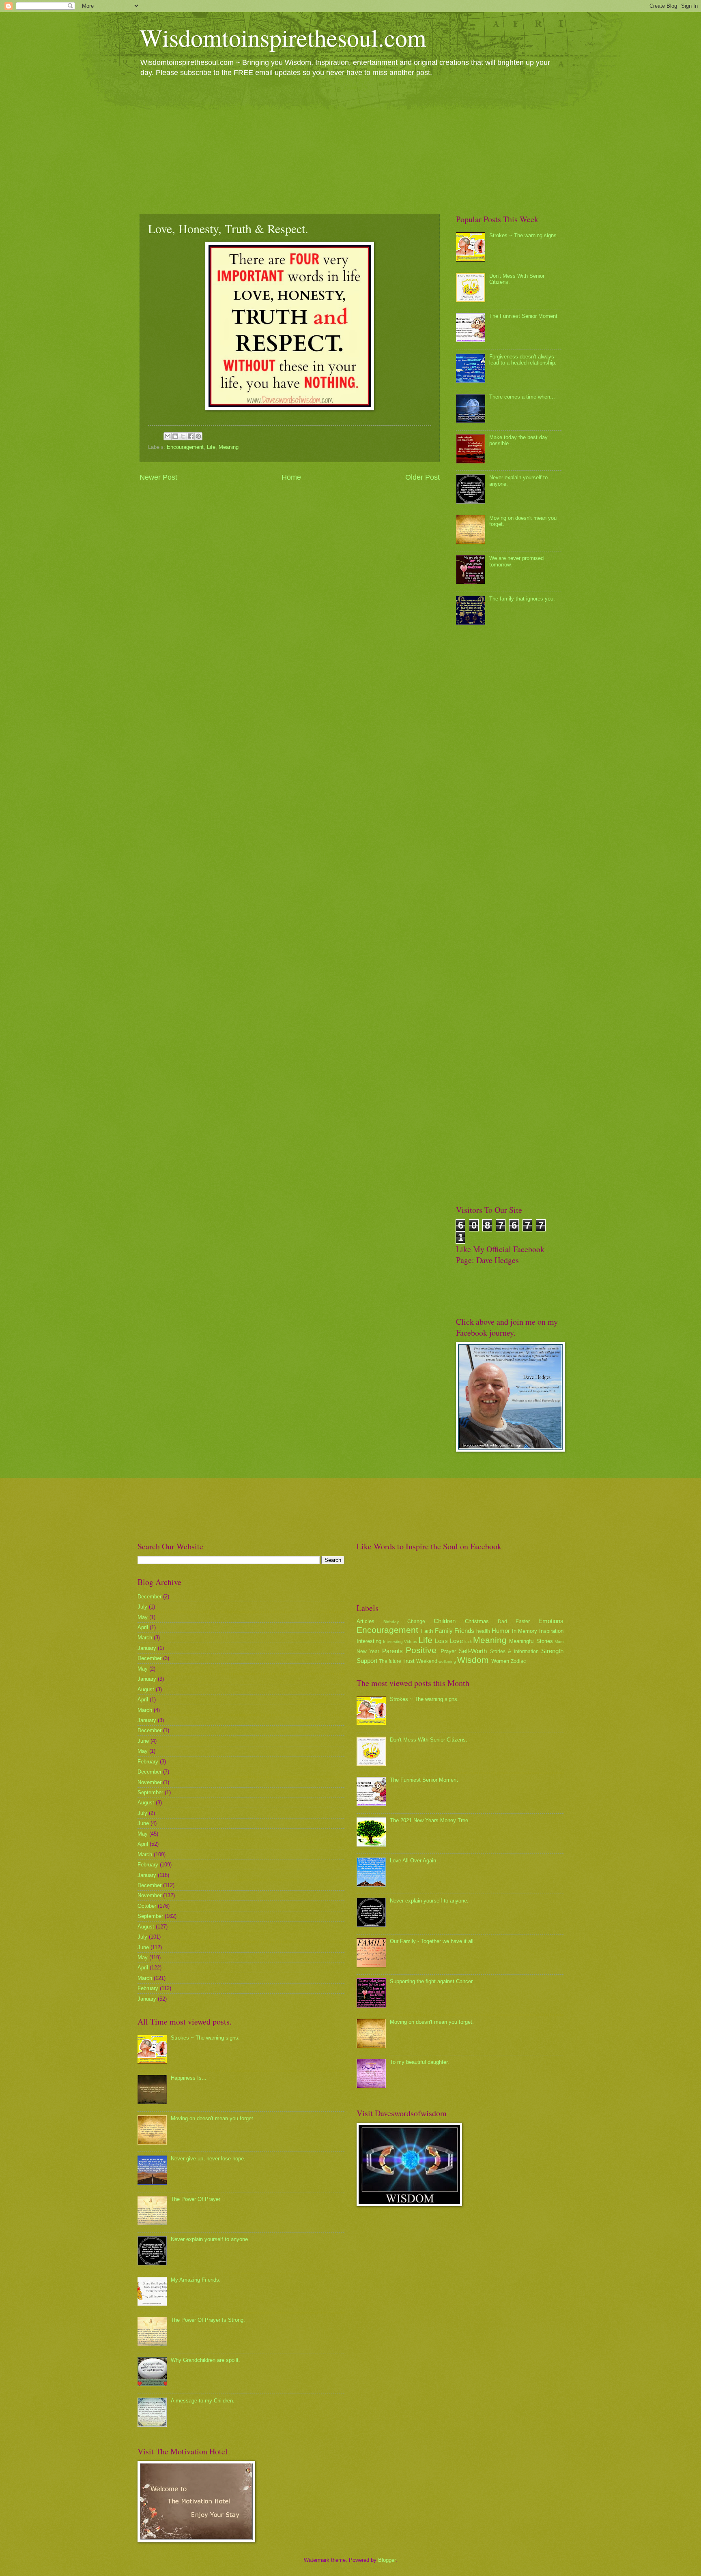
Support (367, 1661)
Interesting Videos (400, 1642)
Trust (409, 1661)
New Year (368, 1652)
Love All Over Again (413, 1861)
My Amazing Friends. (196, 2280)
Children (445, 1621)
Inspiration (551, 1631)
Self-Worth (473, 1651)
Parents (392, 1651)
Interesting (369, 1641)
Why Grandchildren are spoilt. (205, 2360)
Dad (502, 1622)
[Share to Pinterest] (198, 436)
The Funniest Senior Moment (523, 316)
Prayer (448, 1651)
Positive (421, 1650)
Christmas (477, 1621)
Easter (523, 1622)
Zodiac (518, 1661)
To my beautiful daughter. (419, 2062)
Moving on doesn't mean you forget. (213, 2118)
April (143, 1627)
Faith (427, 1631)
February (148, 1762)
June (143, 1741)
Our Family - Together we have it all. (432, 1941)
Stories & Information (514, 1652)
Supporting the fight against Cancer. (432, 1981)
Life (211, 447)
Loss (441, 1641)
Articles (366, 1621)
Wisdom (473, 1660)
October (147, 1906)
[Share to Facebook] (191, 436)
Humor (501, 1631)
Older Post (423, 477)
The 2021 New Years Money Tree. (430, 1820)
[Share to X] (183, 436)
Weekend (427, 1661)
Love (456, 1641)
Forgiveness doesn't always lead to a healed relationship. (523, 360)
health (483, 1631)
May (143, 1617)
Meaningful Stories (531, 1641)
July (142, 1607)
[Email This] (168, 436)
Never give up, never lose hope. (208, 2159)
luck (468, 1642)
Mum (559, 1642)
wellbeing (447, 1661)
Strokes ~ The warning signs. (524, 235)
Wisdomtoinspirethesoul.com (283, 37)
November (149, 1782)
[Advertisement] (350, 145)
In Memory (525, 1631)
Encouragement (185, 447)
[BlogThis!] (175, 436)
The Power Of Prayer (196, 2199)
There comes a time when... (522, 397)
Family (444, 1631)
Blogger (387, 2560)
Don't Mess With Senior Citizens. (429, 1740)
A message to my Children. (203, 2401)
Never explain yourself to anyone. (210, 2239)
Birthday (391, 1622)
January (147, 1648)
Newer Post (158, 477)
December (149, 1597)
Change (416, 1622)
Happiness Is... (189, 2078)
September (150, 1792)
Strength (552, 1651)
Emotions (551, 1621)
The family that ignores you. (522, 599)
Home (291, 477)
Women (500, 1661)
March (145, 1638)
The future (390, 1661)
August (146, 1689)
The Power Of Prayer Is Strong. (208, 2320)
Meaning (229, 447)
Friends (464, 1631)
